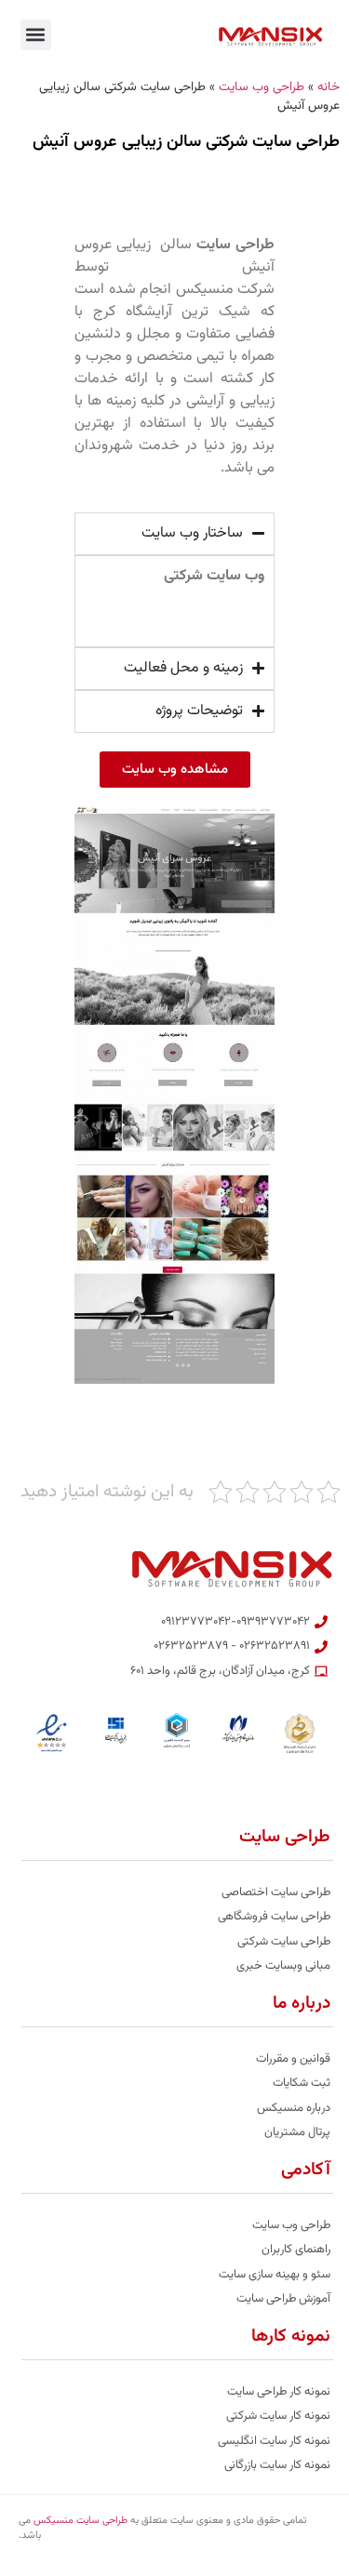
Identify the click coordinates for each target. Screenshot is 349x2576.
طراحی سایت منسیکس (81, 2521)
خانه (329, 87)
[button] (36, 35)
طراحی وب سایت (262, 87)
